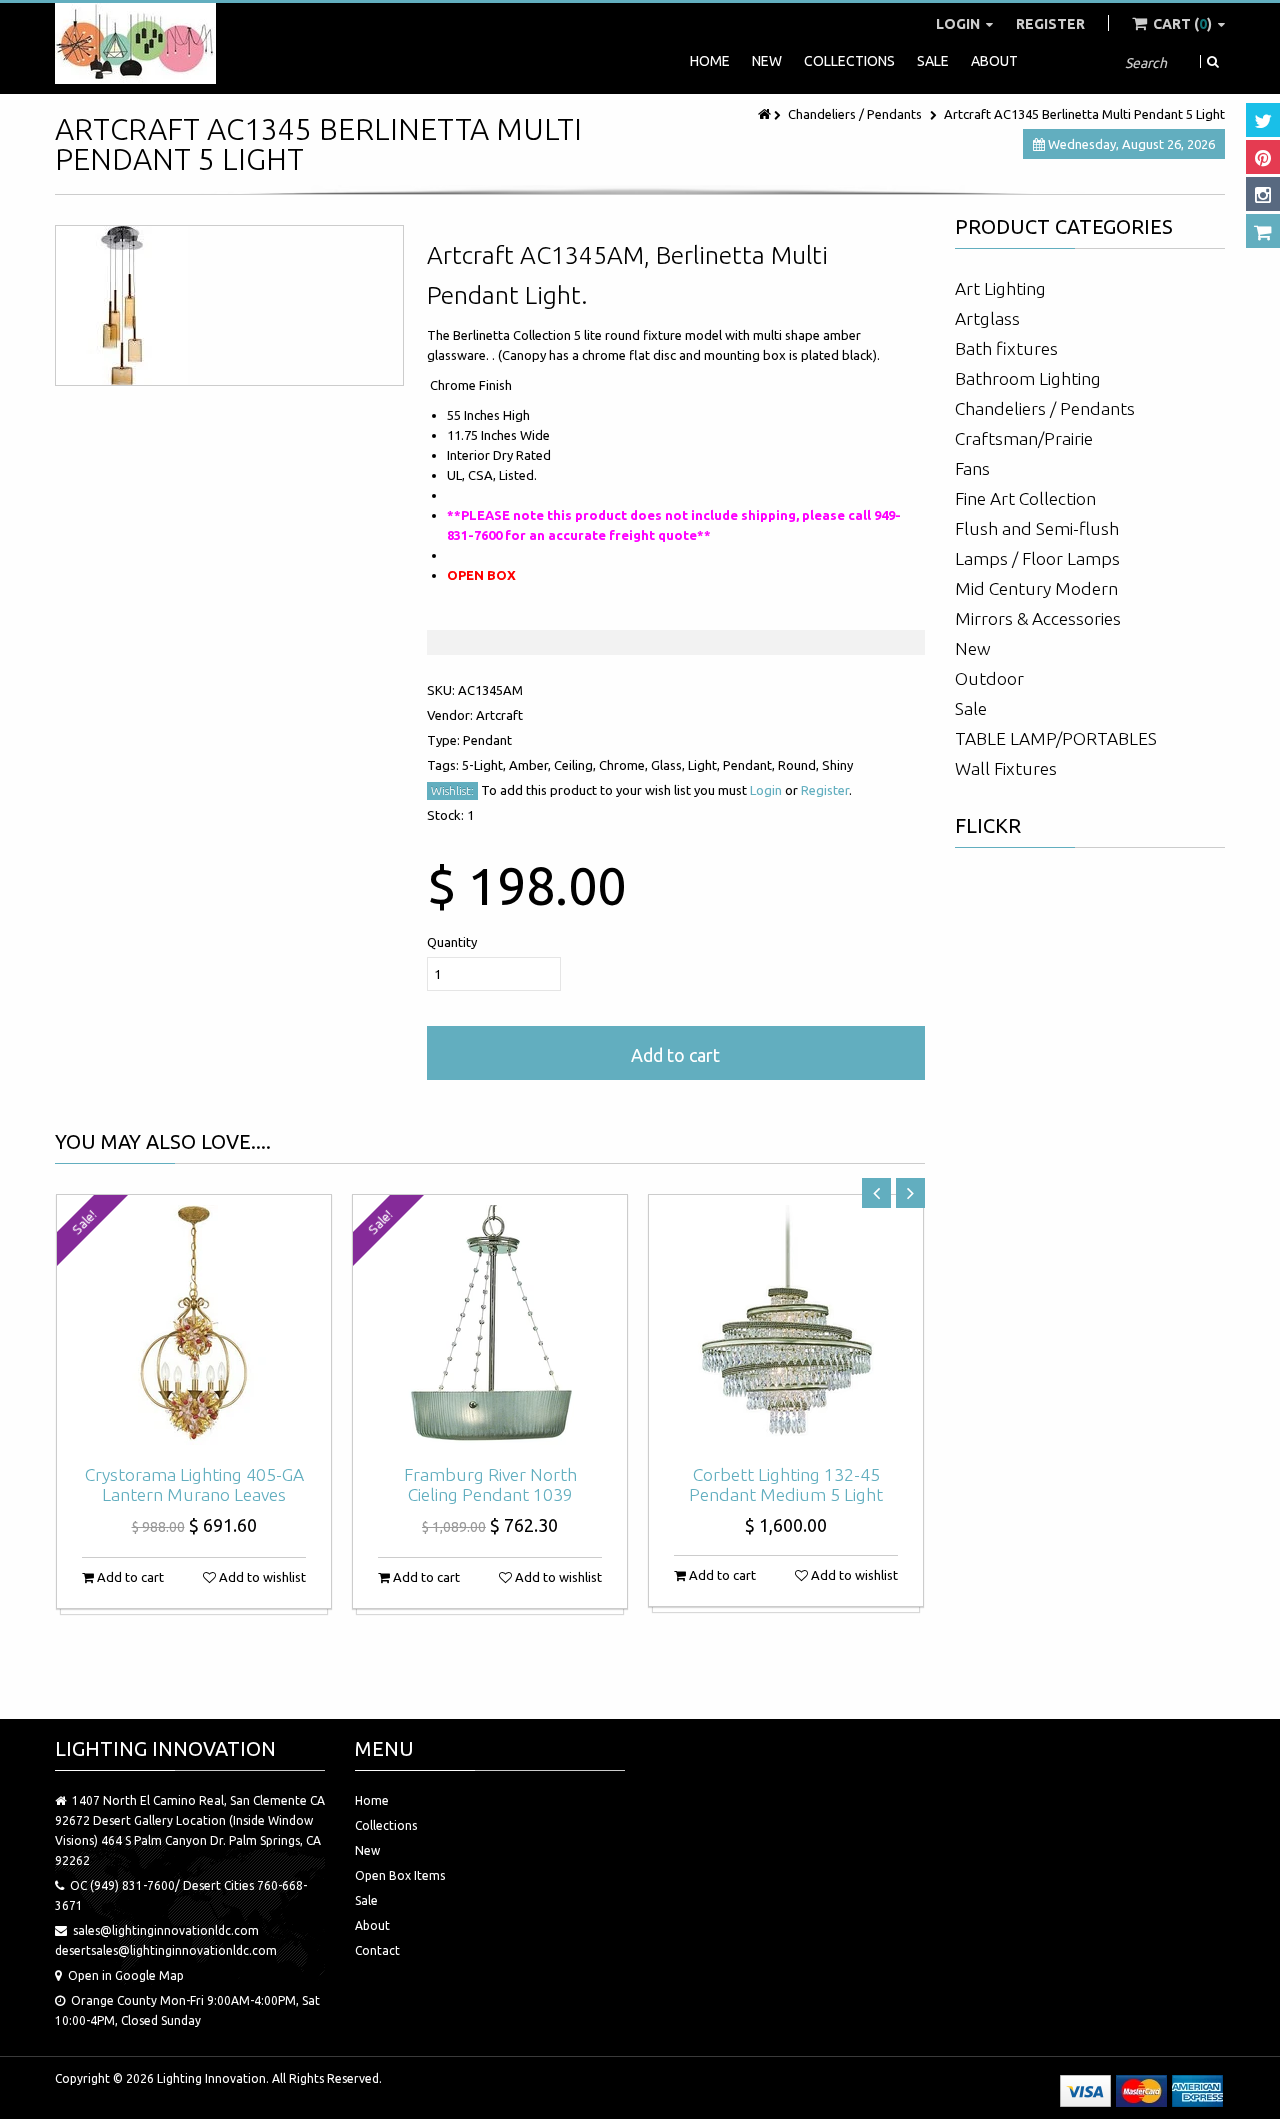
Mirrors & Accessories (1038, 618)
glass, (669, 765)
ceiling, (576, 765)
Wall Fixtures (1006, 768)
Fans (972, 468)
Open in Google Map (126, 1975)
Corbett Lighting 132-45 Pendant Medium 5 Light (786, 1484)
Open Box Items (400, 1875)
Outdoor (989, 678)
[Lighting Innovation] (135, 43)
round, (800, 765)
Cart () (1182, 24)
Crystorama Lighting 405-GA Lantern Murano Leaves (194, 1484)
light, (705, 765)
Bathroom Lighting (1028, 378)
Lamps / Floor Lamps (1037, 558)
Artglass (987, 318)
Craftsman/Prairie (1024, 438)
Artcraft (499, 715)
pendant (487, 740)
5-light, (485, 765)
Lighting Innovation (211, 2078)
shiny (837, 765)
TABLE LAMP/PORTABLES (1056, 738)
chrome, (625, 765)
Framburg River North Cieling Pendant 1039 (490, 1484)
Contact (377, 1950)
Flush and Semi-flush (1037, 528)
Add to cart (675, 1055)
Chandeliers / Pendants (855, 114)
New (767, 61)
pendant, (750, 765)
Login (959, 24)
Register (1050, 24)
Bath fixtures (1006, 348)
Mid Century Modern (1036, 588)
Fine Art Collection (1025, 498)
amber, (531, 765)
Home (710, 61)
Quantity (452, 942)
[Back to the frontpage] (766, 114)
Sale (933, 61)
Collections (849, 61)
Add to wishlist (261, 1577)
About (994, 61)
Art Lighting (1000, 288)
